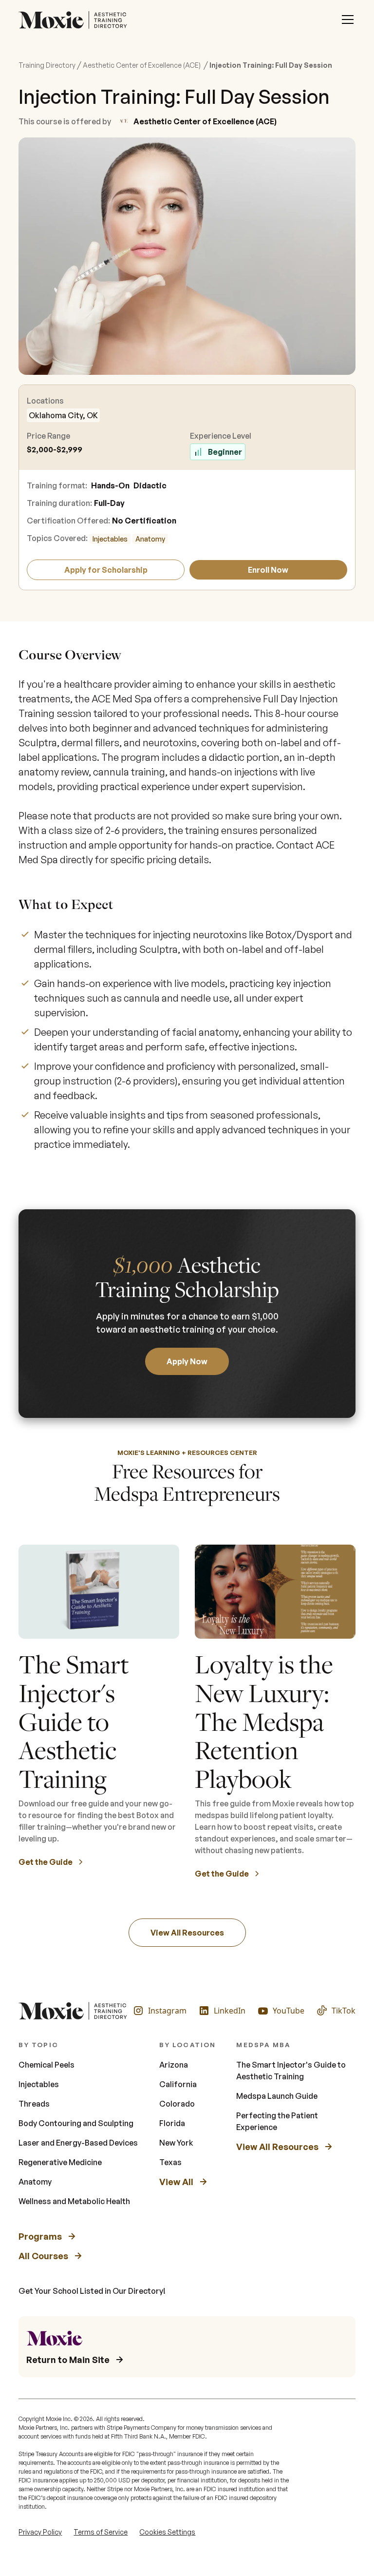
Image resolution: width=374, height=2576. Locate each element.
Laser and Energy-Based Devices (78, 2143)
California (178, 2084)
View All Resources (187, 1933)
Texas (170, 2162)
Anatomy (150, 539)
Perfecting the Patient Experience (277, 2121)
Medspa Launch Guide (277, 2096)
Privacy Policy (40, 2532)
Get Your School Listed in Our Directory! (92, 2291)
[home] (75, 19)
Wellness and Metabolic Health (74, 2201)
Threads (34, 2104)
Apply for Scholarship (106, 570)
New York (176, 2143)
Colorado (177, 2104)
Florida (172, 2123)
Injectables (110, 539)
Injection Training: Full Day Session (271, 65)
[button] (348, 19)
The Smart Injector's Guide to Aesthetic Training (291, 2071)
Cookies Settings (167, 2532)
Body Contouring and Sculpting (76, 2123)
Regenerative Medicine (60, 2162)
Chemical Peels (47, 2065)
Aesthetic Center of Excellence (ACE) (142, 65)
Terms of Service (101, 2532)
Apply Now (187, 1361)
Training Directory (47, 65)
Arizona (174, 2065)
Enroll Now (268, 570)
